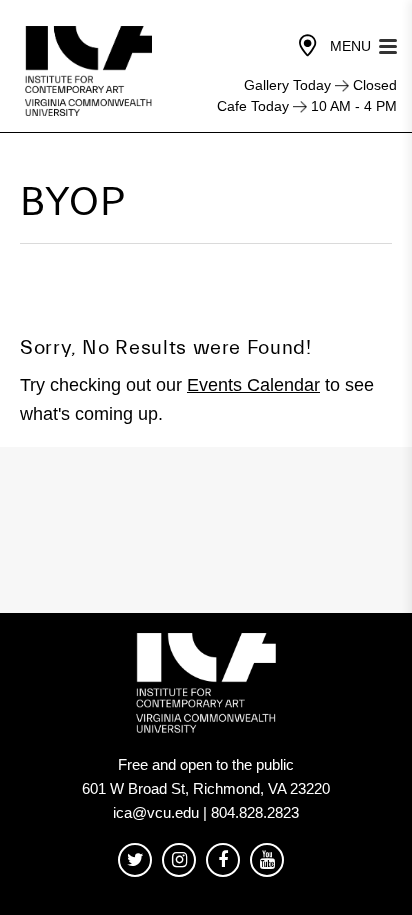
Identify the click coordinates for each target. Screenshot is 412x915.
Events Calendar (253, 385)
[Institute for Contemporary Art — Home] (90, 71)
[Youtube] (267, 860)
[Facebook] (223, 860)
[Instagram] (179, 860)
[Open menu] (388, 44)
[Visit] (308, 46)
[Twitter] (135, 860)
